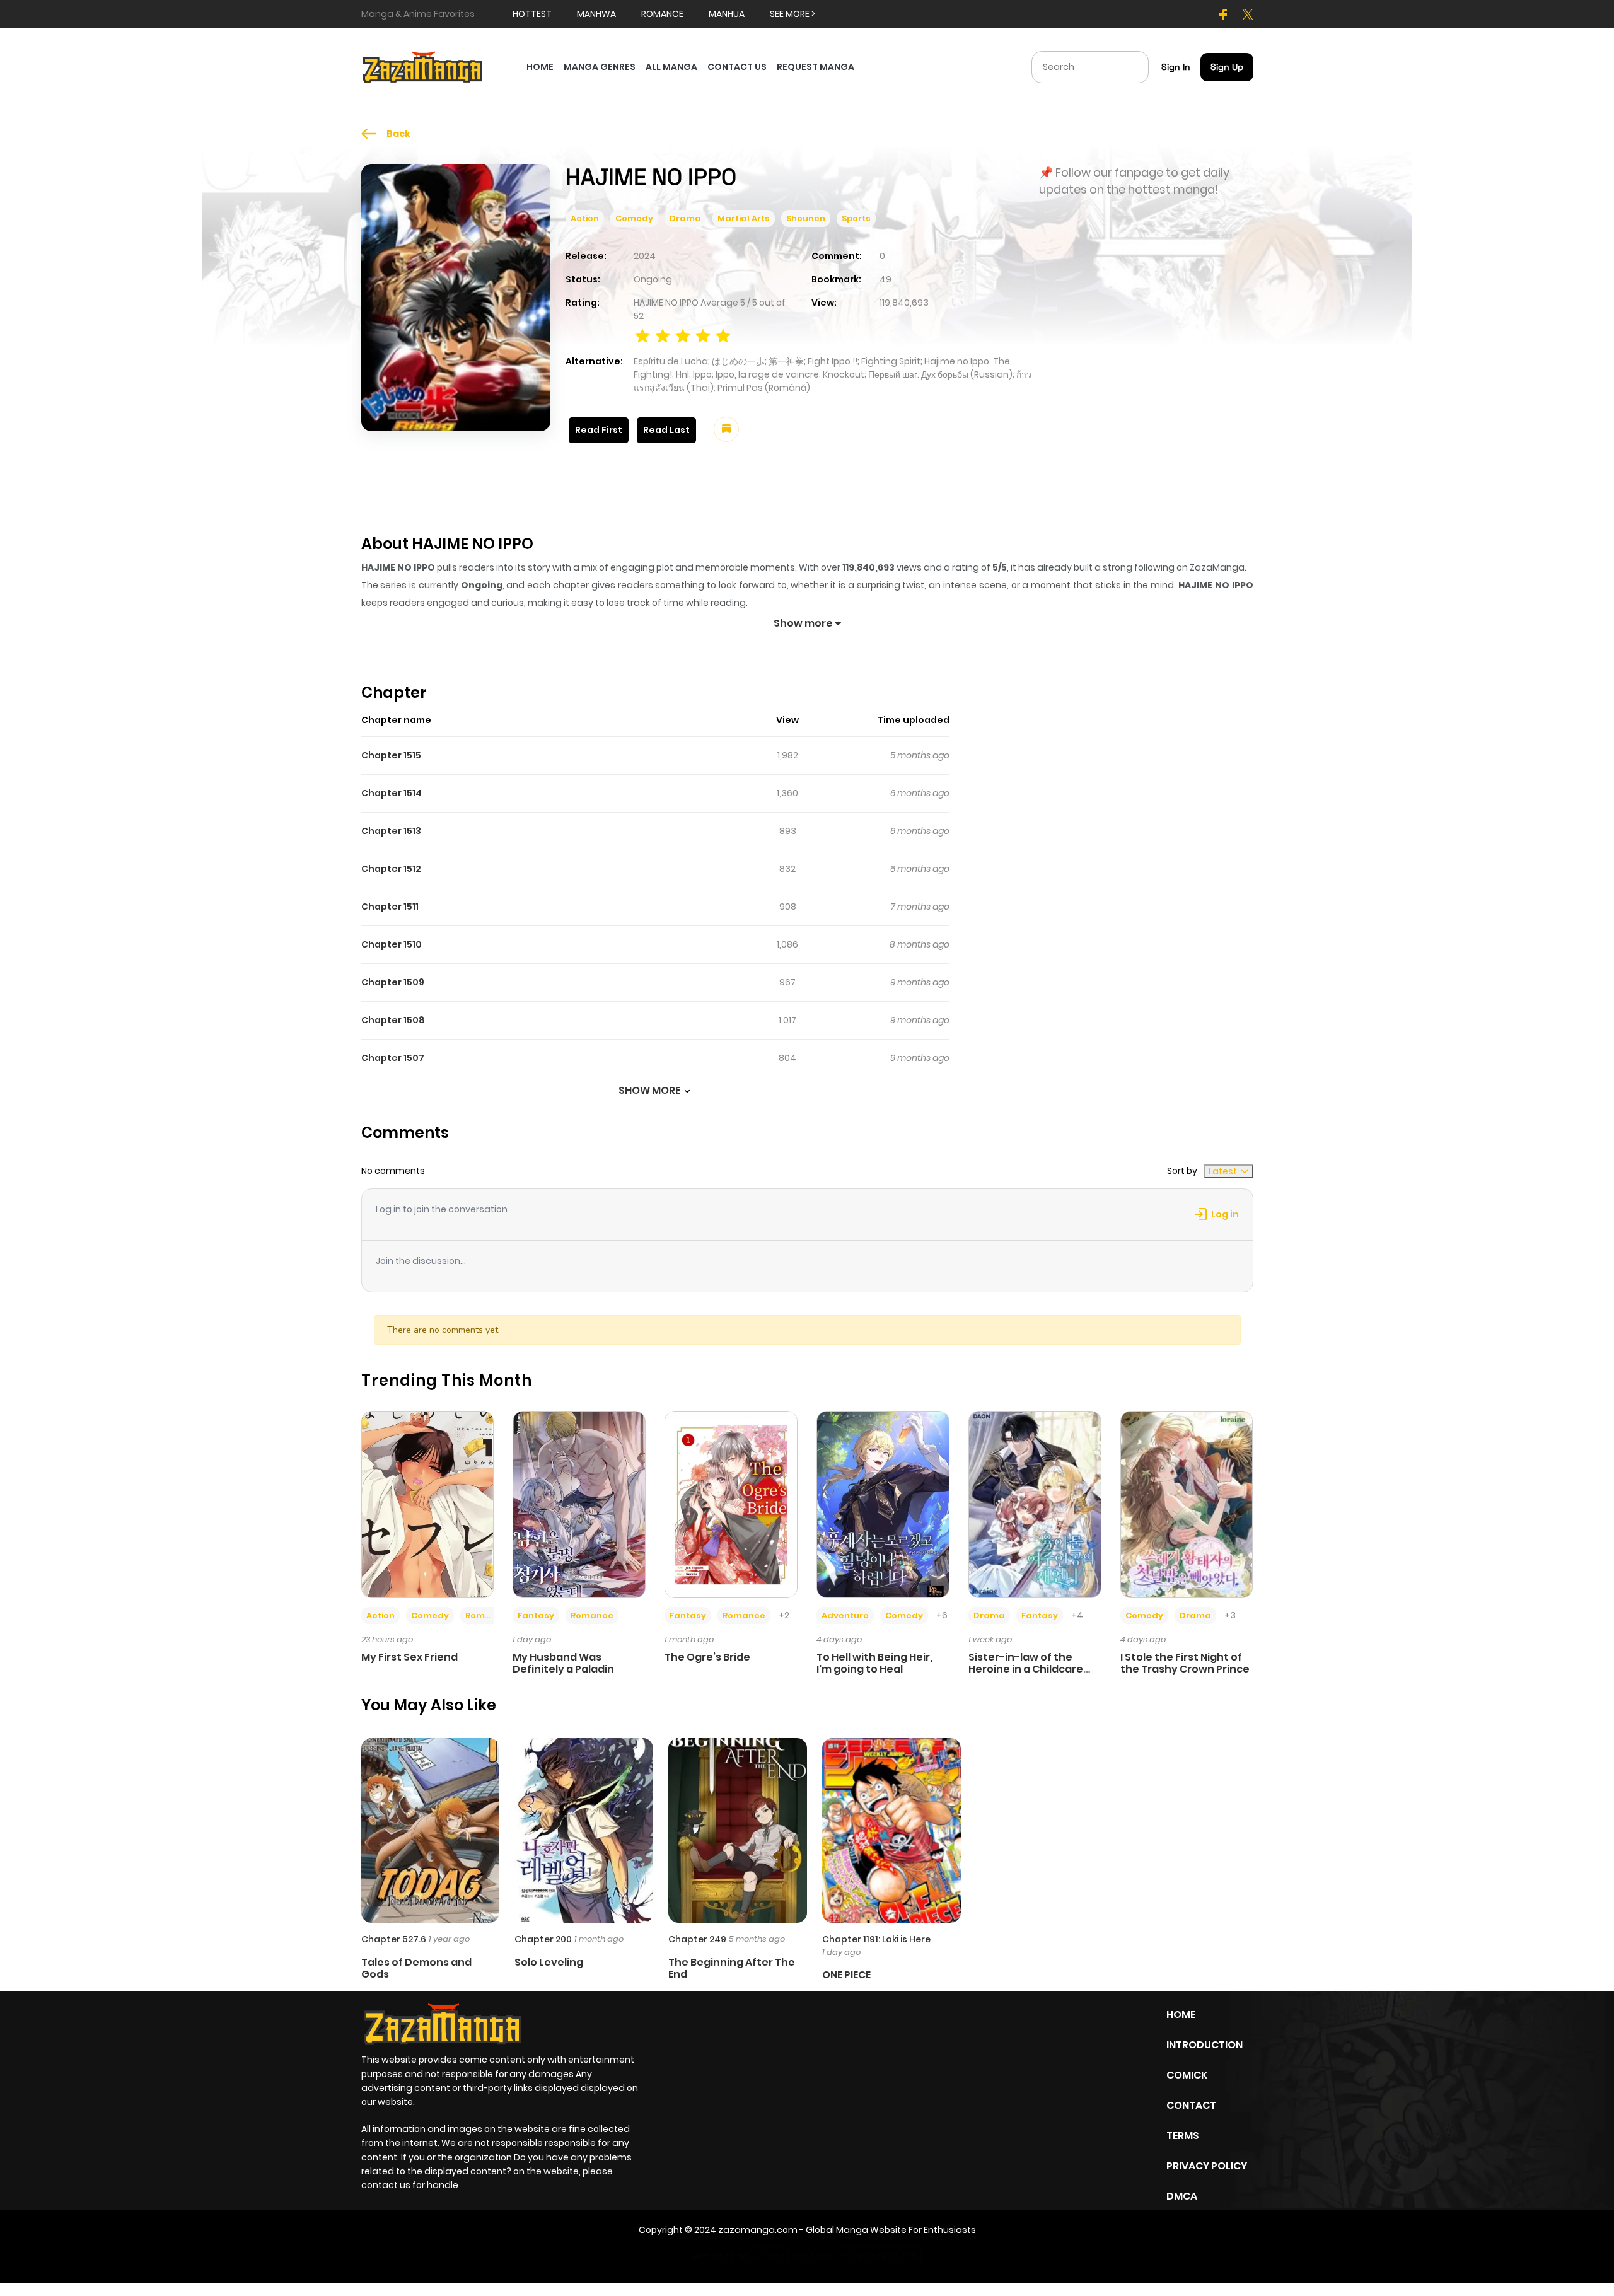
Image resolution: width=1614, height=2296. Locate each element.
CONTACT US (737, 67)
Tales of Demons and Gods (416, 1968)
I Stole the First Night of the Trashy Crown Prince (1185, 1663)
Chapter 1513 (391, 831)
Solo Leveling (549, 1962)
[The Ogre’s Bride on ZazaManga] (731, 1504)
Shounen (806, 218)
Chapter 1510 (392, 944)
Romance (487, 1615)
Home (1181, 2015)
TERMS (1183, 2136)
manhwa (596, 14)
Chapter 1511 (390, 907)
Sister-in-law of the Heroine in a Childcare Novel (1026, 1669)
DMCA (1182, 2196)
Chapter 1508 (393, 1020)
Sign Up (1227, 67)
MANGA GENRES (600, 67)
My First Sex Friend (409, 1657)
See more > (792, 14)
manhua (727, 14)
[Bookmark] (726, 429)
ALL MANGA (671, 67)
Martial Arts (744, 218)
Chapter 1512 (391, 869)
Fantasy (536, 1615)
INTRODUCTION (1205, 2045)
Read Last (666, 430)
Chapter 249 (697, 1939)
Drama (685, 218)
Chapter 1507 (393, 1058)
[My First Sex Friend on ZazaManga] (428, 1504)
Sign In (1176, 67)
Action (585, 218)
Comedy (634, 218)
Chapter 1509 (393, 982)
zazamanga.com (758, 2230)
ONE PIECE (846, 1975)
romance (662, 14)
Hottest (532, 14)
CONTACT (1191, 2105)
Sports (856, 218)
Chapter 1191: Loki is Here (876, 1939)
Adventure (845, 1615)
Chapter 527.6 (394, 1939)
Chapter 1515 (391, 755)
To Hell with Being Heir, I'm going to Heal (874, 1663)
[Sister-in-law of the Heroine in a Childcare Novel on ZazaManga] (1035, 1504)
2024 (645, 256)
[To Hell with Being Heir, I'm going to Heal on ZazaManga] (883, 1504)
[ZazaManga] (423, 66)
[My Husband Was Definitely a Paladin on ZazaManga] (579, 1504)
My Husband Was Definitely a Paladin (563, 1663)
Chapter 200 (543, 1939)
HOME (540, 67)
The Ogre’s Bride (707, 1657)
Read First (599, 430)
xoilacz (769, 2256)
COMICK (1187, 2075)
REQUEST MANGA (816, 67)
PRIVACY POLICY (1207, 2166)
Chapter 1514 (392, 793)
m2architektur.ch (879, 2256)
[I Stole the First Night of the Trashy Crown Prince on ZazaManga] (1187, 1504)
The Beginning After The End (732, 1968)
